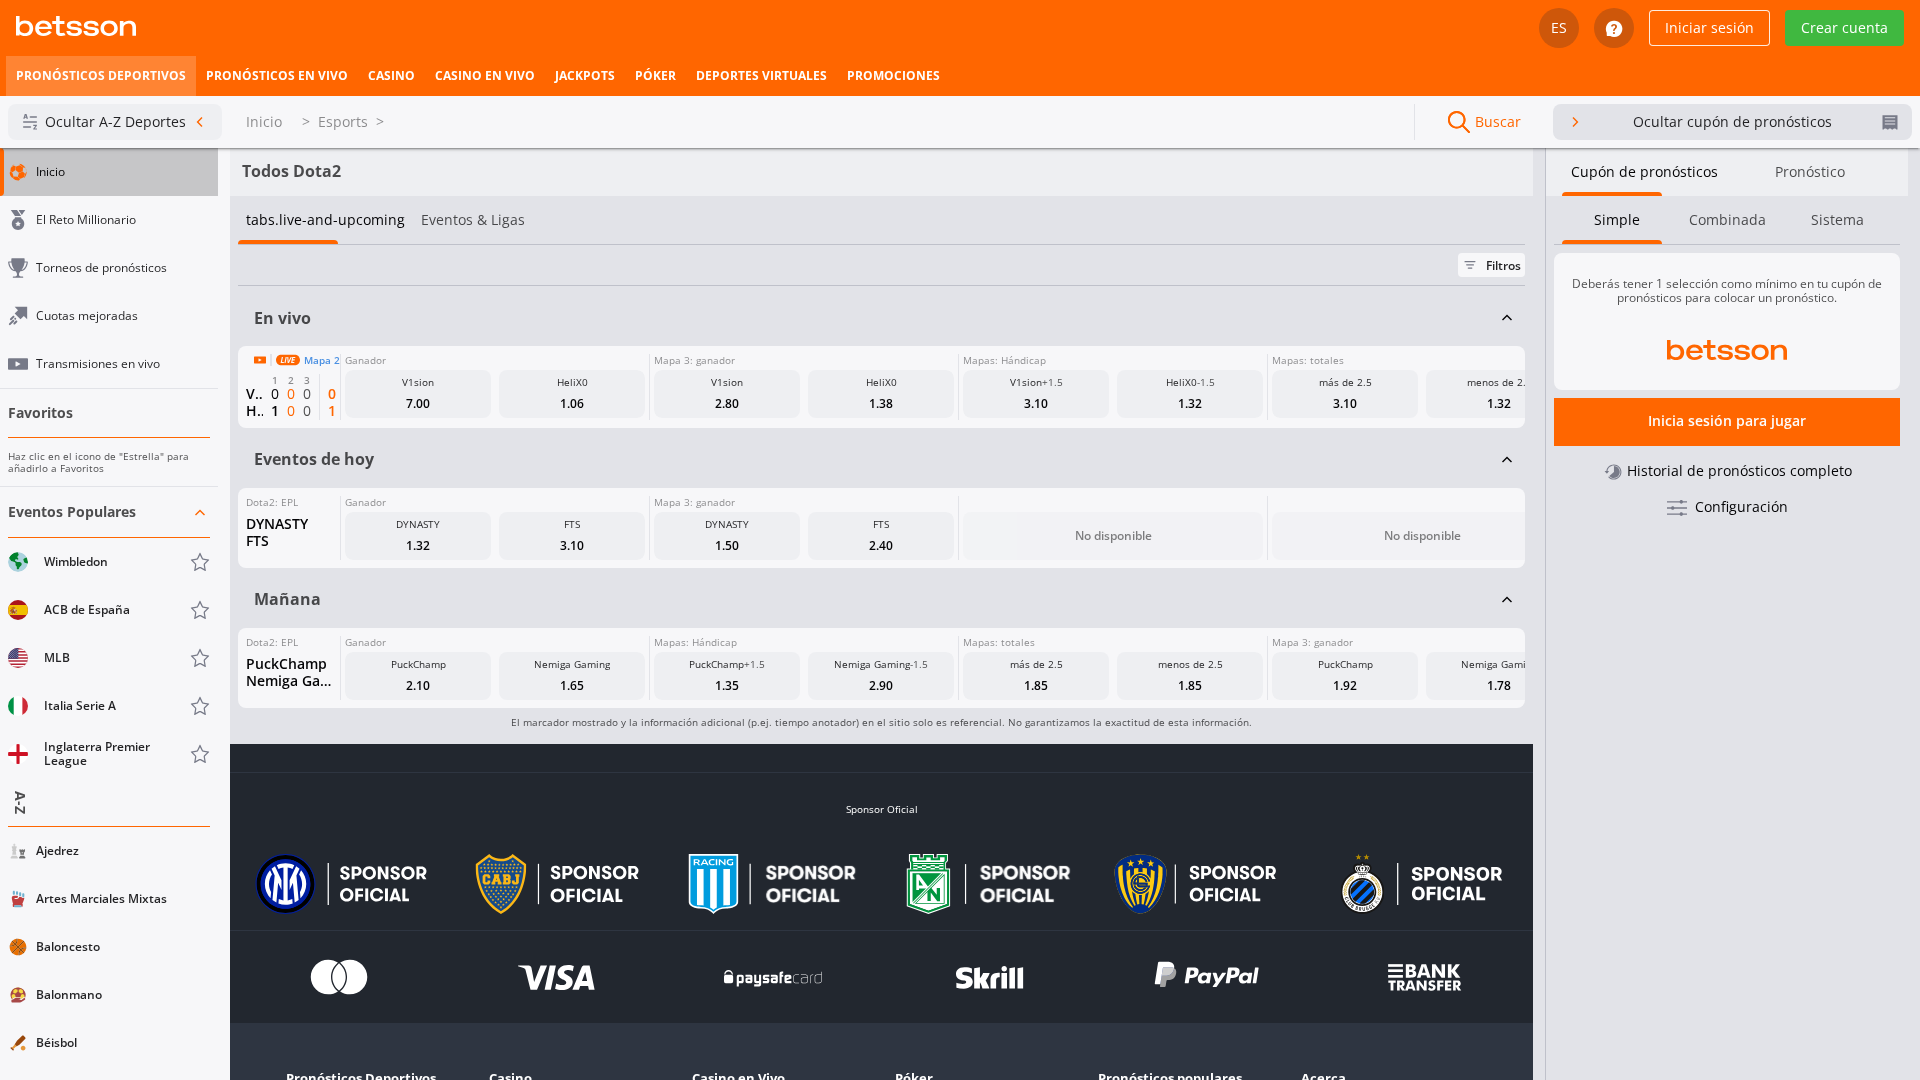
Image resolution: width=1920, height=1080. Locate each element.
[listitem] (101, 76)
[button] (109, 633)
